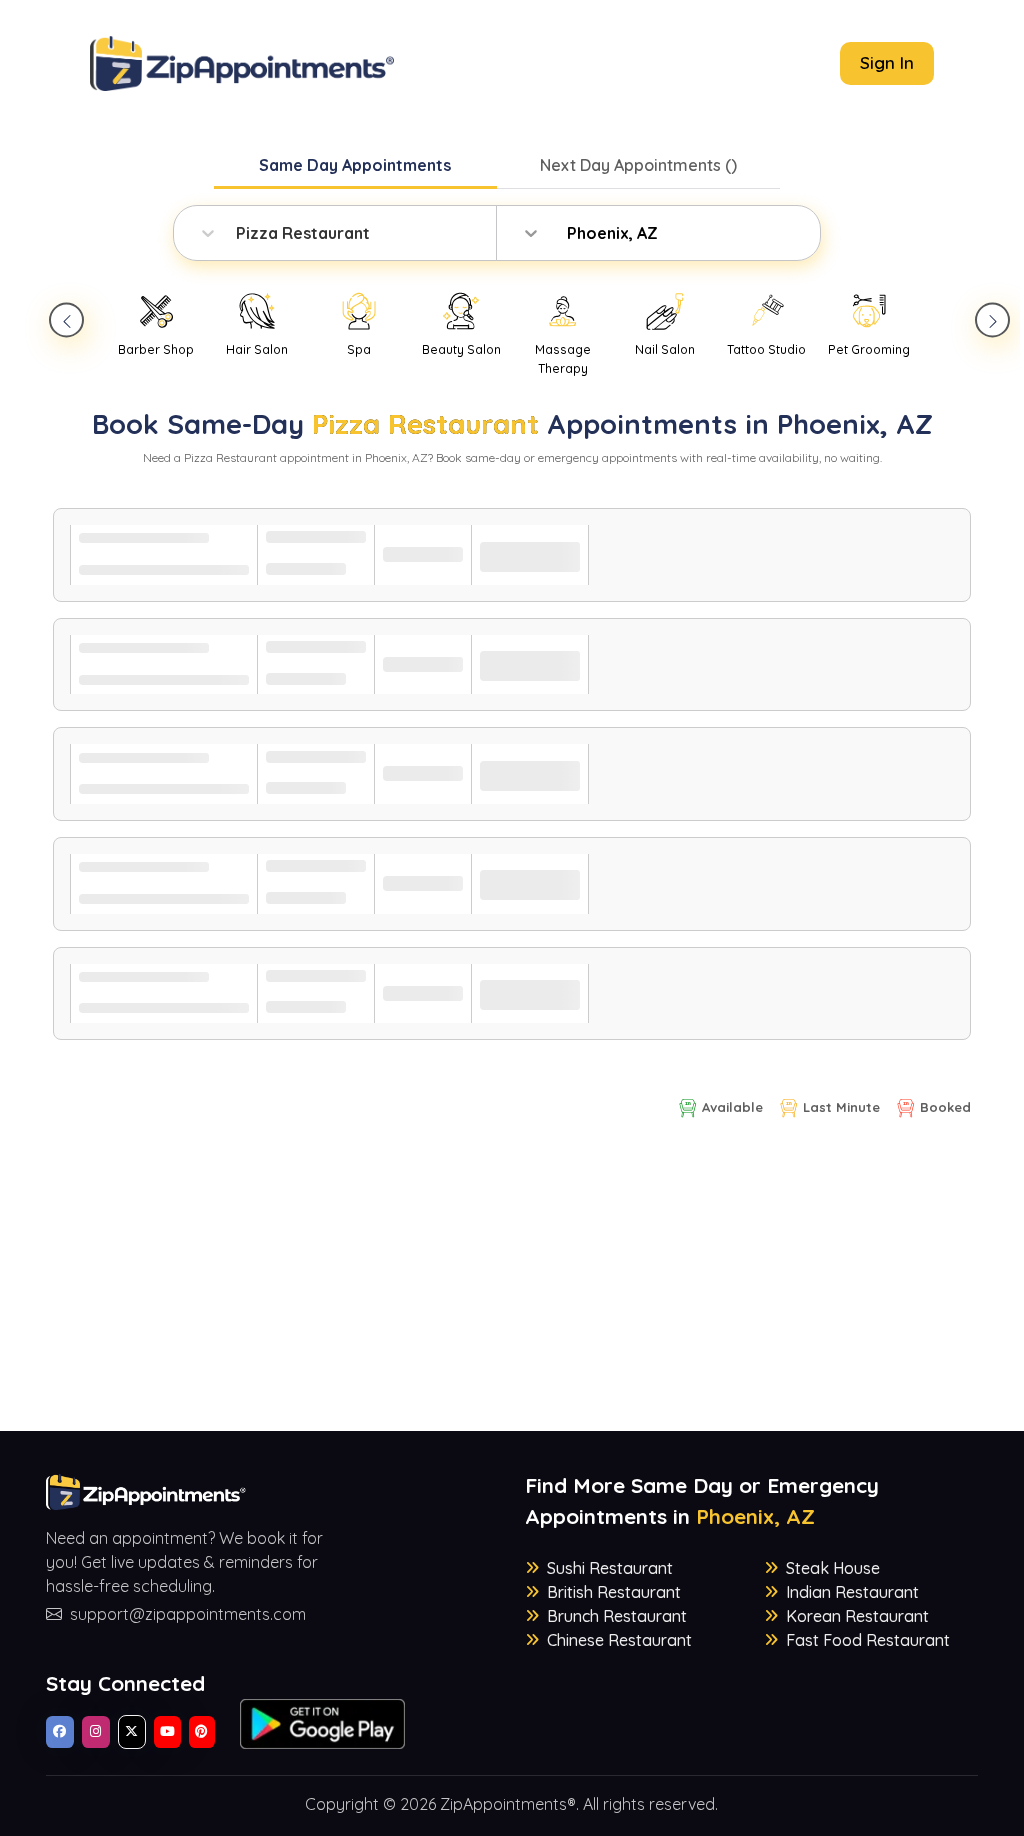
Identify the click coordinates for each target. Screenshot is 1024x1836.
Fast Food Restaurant (868, 1640)
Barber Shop (156, 349)
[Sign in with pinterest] (202, 1732)
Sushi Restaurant (610, 1568)
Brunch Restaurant (617, 1616)
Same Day (355, 165)
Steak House (833, 1568)
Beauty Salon (461, 349)
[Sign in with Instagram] (96, 1732)
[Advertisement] (512, 1291)
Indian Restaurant (852, 1592)
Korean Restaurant (857, 1616)
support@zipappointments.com (188, 1614)
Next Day (638, 165)
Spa (359, 349)
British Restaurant (614, 1592)
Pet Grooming (869, 349)
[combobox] (238, 233)
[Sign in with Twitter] (132, 1732)
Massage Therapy (563, 359)
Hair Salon (257, 349)
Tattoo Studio (766, 349)
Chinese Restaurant (619, 1640)
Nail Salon (665, 349)
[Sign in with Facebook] (60, 1732)
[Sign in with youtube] (168, 1732)
